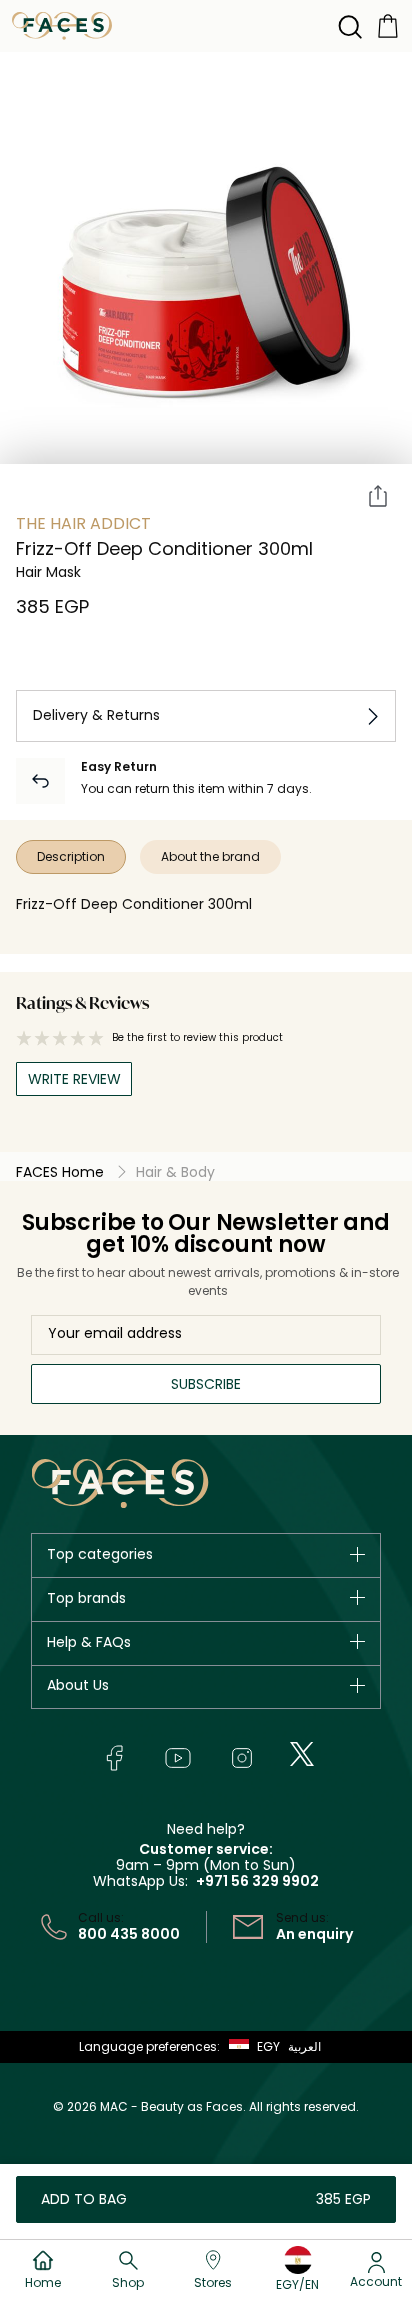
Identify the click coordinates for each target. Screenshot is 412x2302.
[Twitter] (302, 1754)
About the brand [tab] (210, 856)
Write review (74, 1079)
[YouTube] (178, 1758)
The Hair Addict (83, 523)
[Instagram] (242, 1758)
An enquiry (314, 1934)
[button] (250, 2047)
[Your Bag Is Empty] (388, 24)
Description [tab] (71, 856)
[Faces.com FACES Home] (62, 24)
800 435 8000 (129, 1934)
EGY (268, 2046)
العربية (304, 2046)
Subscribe (206, 1384)
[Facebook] (114, 1758)
